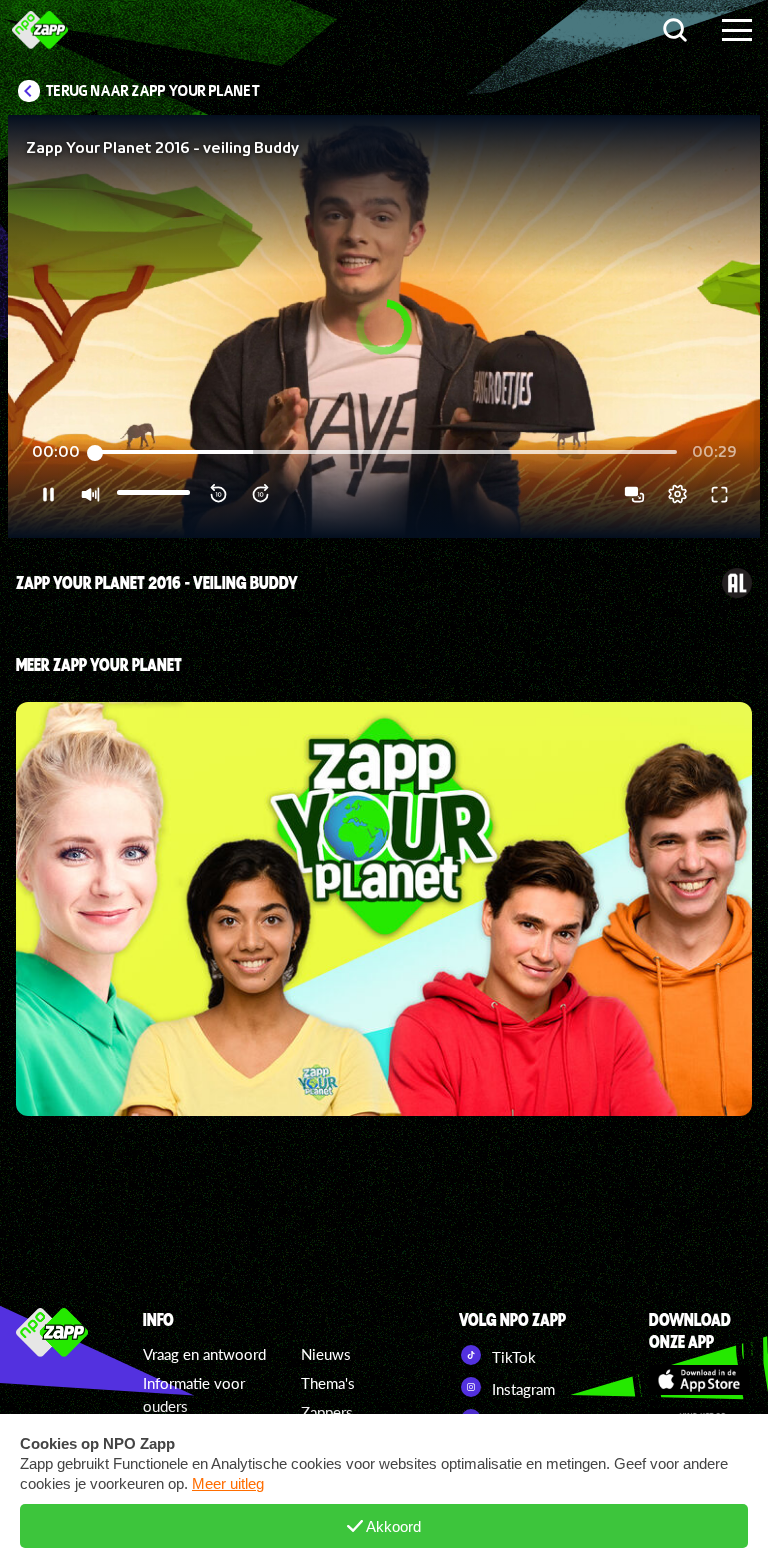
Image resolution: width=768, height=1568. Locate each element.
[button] (384, 326)
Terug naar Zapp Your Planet (153, 91)
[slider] (386, 452)
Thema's (328, 1383)
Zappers (327, 1412)
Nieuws (326, 1354)
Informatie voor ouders (194, 1394)
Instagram (521, 1389)
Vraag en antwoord (204, 1354)
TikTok (512, 1357)
